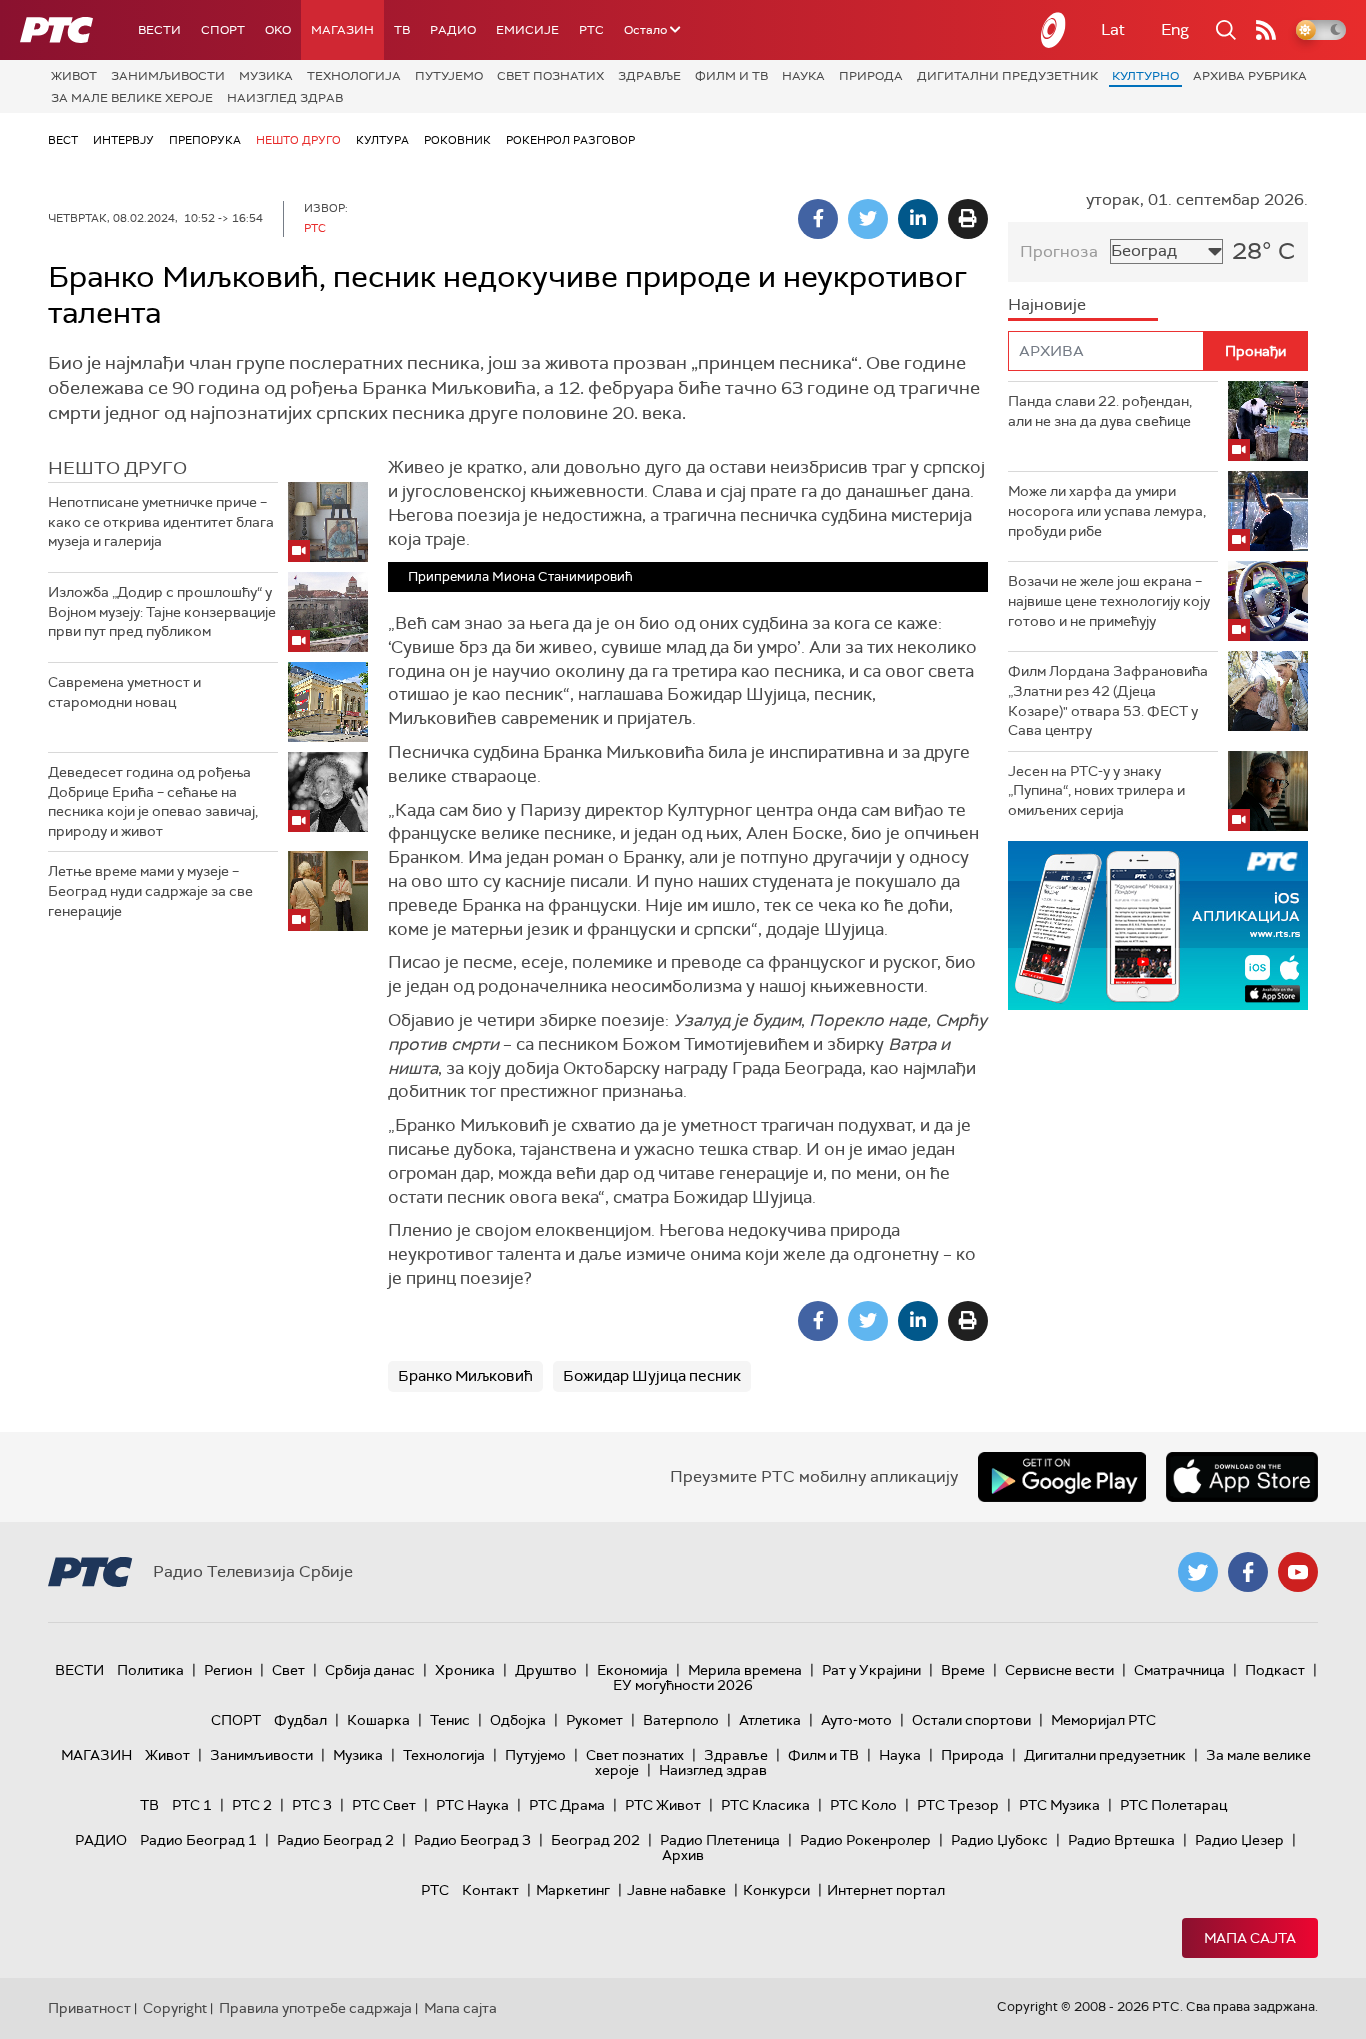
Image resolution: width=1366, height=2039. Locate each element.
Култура (382, 140)
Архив (683, 1855)
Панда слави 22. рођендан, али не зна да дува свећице (1100, 411)
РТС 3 (312, 1805)
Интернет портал (886, 1890)
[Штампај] (968, 219)
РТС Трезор (958, 1805)
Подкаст (1275, 1670)
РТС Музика (1059, 1805)
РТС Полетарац (1173, 1805)
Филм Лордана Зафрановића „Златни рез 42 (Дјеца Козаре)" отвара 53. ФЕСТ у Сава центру (1108, 700)
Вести (159, 30)
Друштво (546, 1670)
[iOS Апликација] (1158, 925)
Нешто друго (298, 140)
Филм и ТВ (731, 76)
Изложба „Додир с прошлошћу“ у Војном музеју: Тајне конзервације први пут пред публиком (162, 611)
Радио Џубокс (999, 1840)
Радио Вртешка (1121, 1840)
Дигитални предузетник (1007, 76)
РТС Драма (567, 1805)
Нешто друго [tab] (117, 468)
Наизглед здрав (285, 98)
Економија (632, 1670)
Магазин (342, 30)
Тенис (450, 1720)
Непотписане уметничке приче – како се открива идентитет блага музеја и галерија (161, 521)
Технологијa (354, 76)
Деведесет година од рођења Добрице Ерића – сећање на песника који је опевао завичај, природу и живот (153, 801)
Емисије (527, 30)
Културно (1145, 76)
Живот (74, 76)
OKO (278, 30)
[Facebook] (818, 219)
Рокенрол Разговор (570, 140)
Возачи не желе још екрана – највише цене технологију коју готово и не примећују (1109, 600)
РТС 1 (192, 1805)
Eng (1175, 29)
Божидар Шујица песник (652, 1376)
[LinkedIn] (918, 219)
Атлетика (770, 1720)
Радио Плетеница (720, 1840)
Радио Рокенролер (865, 1840)
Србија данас (370, 1670)
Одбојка (518, 1720)
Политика (150, 1670)
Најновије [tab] (1047, 304)
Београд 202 (595, 1840)
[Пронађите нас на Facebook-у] (1248, 1572)
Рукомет (594, 1720)
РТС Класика (765, 1805)
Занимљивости (168, 76)
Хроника (465, 1670)
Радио (453, 30)
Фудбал (300, 1720)
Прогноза (1059, 251)
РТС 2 (252, 1805)
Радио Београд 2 (335, 1840)
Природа (871, 76)
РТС (591, 30)
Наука (803, 76)
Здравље (649, 76)
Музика (266, 76)
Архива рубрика (1250, 76)
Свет (288, 1670)
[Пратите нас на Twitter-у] (1198, 1572)
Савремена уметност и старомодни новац (124, 692)
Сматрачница (1179, 1670)
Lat (1113, 29)
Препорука (205, 140)
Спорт (223, 30)
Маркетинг (573, 1890)
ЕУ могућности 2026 (683, 1685)
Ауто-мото (856, 1720)
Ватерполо (681, 1720)
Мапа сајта (1250, 1938)
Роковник (457, 140)
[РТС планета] (1054, 30)
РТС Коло (863, 1805)
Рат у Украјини (871, 1670)
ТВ (402, 30)
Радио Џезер (1239, 1840)
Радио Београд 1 (198, 1840)
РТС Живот (663, 1805)
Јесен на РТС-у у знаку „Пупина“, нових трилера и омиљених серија (1096, 790)
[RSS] (1266, 30)
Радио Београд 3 (472, 1840)
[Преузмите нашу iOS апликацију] (1242, 1477)
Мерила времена (745, 1670)
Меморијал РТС (1103, 1720)
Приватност (89, 2008)
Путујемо (449, 76)
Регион (228, 1670)
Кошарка (378, 1720)
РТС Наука (472, 1805)
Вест (63, 140)
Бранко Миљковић (465, 1376)
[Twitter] (868, 219)
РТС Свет (384, 1805)
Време (963, 1670)
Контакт (490, 1890)
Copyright (175, 2008)
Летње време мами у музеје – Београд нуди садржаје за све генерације (150, 890)
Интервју (123, 140)
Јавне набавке (676, 1890)
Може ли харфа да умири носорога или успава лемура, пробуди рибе (1107, 510)
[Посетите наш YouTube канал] (1298, 1572)
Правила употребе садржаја (315, 2008)
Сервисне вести (1059, 1670)
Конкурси (776, 1890)
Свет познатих (550, 76)
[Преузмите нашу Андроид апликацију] (1062, 1477)
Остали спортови (971, 1720)
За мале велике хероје (132, 98)
